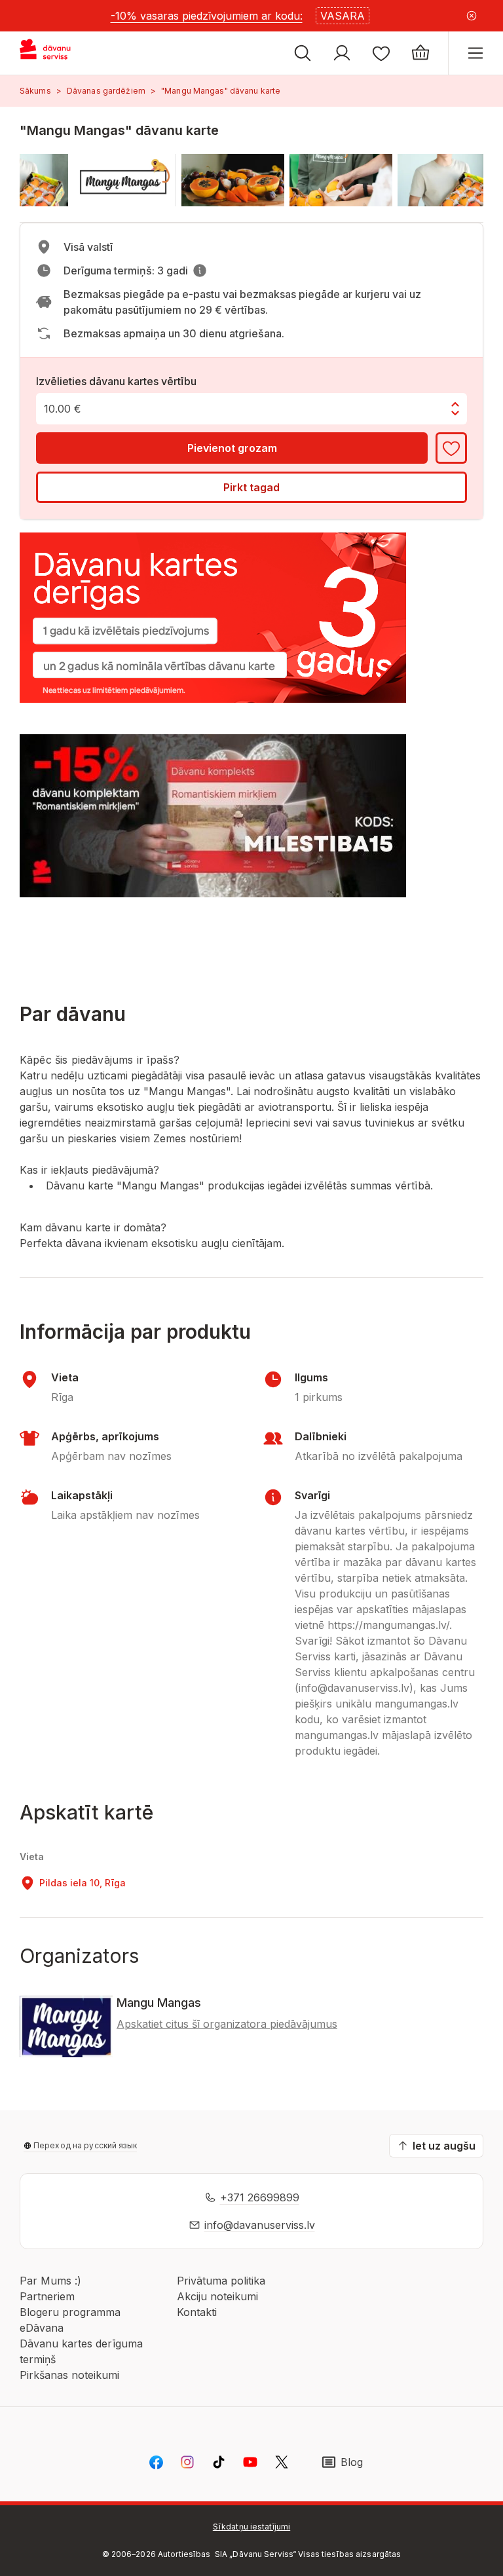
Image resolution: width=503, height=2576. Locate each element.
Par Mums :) (50, 2281)
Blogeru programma (70, 2312)
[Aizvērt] (472, 16)
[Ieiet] (342, 53)
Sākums (35, 91)
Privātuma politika (221, 2281)
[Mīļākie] (381, 53)
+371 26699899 (260, 2197)
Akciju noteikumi (217, 2296)
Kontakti (197, 2312)
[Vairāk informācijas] (200, 271)
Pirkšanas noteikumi (69, 2375)
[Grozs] (420, 53)
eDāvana (42, 2328)
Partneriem (47, 2296)
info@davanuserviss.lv (260, 2225)
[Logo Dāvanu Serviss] (57, 53)
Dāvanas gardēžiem (106, 91)
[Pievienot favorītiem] (451, 448)
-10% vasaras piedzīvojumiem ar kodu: (207, 16)
